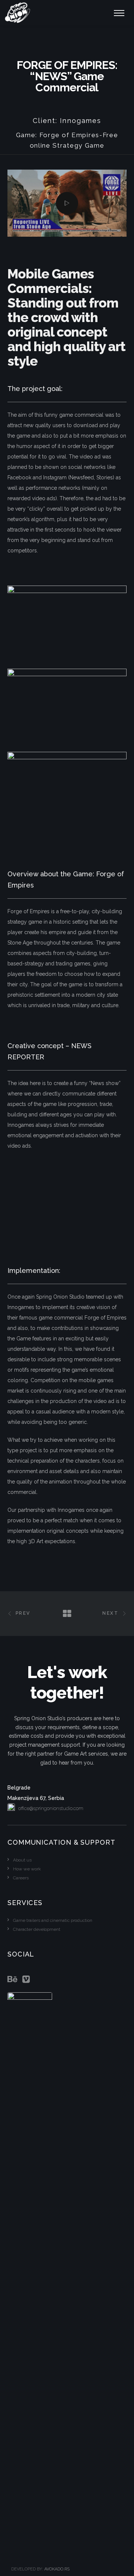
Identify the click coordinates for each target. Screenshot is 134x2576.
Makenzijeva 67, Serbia (36, 1793)
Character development (37, 1929)
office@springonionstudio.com (51, 1808)
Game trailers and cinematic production (53, 1920)
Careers (21, 1878)
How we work (27, 1869)
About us (22, 1860)
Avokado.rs (57, 2569)
